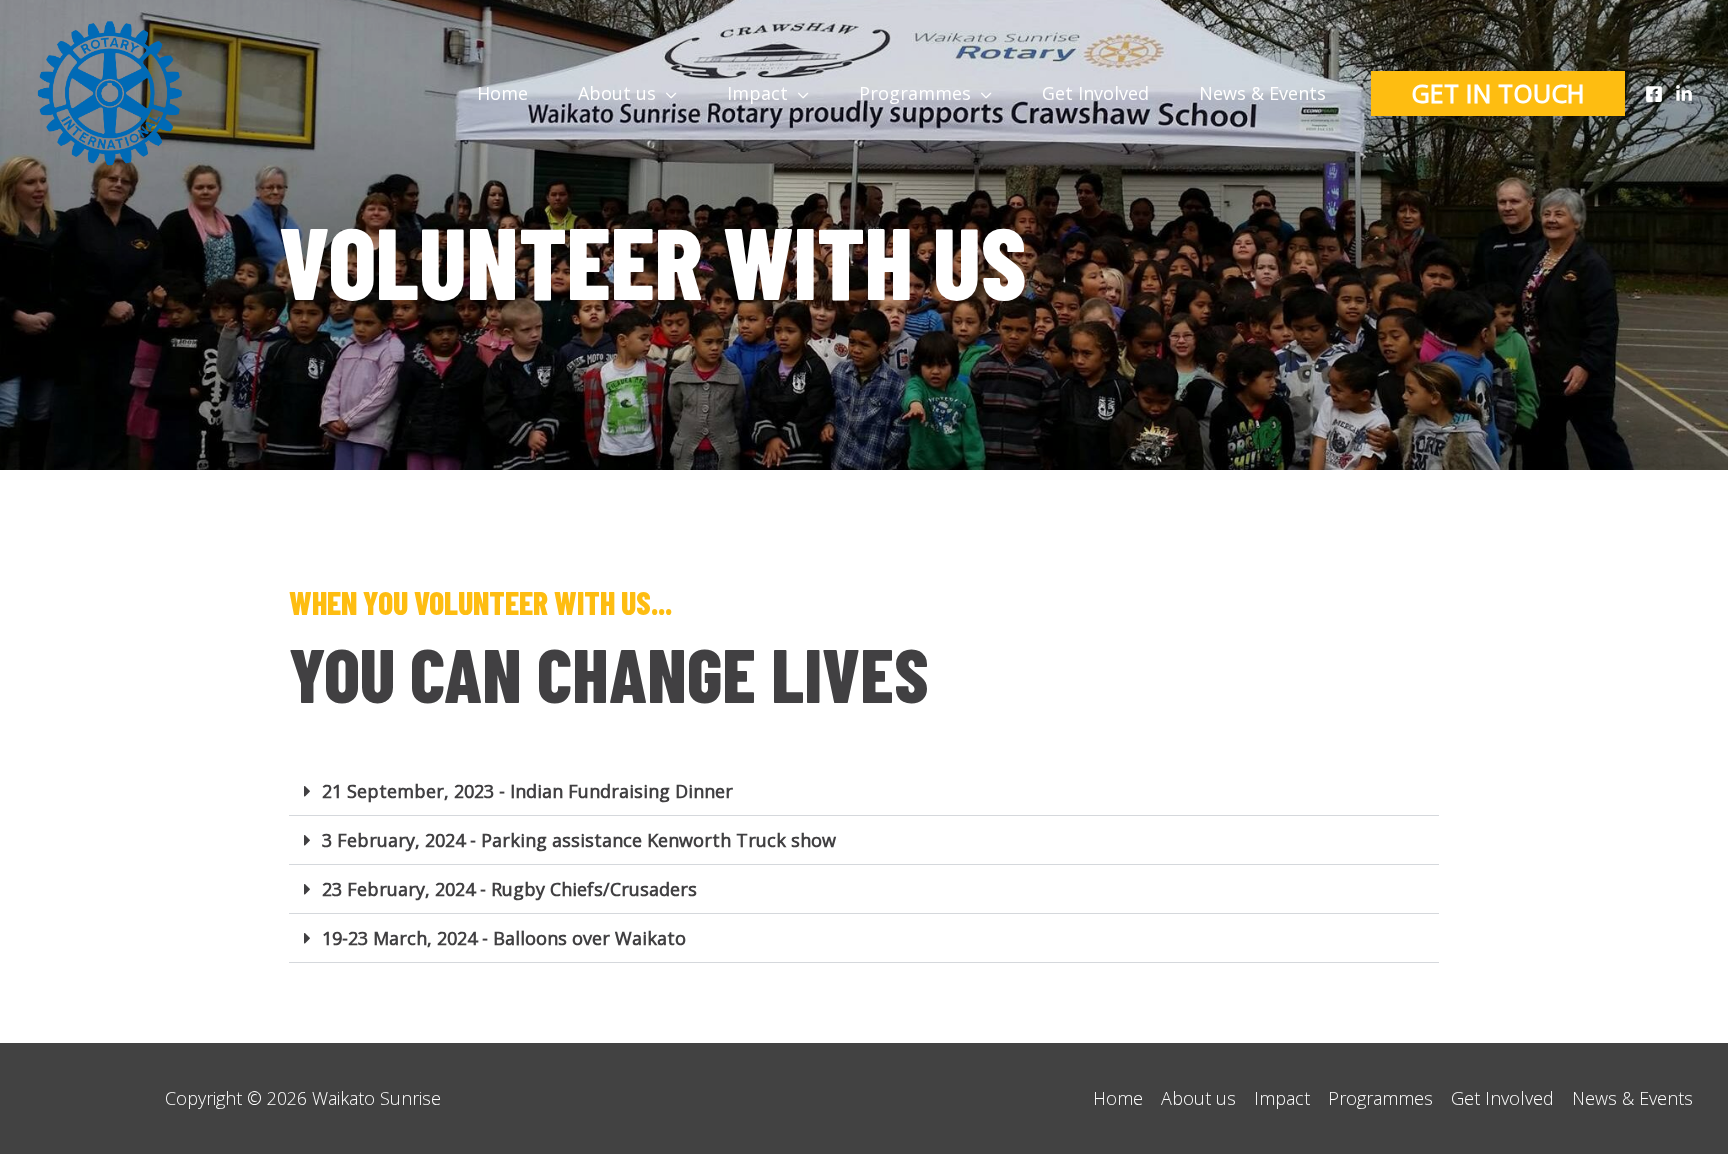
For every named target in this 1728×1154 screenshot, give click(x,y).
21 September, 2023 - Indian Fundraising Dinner (527, 791)
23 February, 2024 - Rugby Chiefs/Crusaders (509, 889)
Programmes (1380, 1098)
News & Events (1632, 1098)
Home (1118, 1098)
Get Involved (1502, 1098)
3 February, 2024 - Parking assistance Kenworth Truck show (579, 840)
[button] (864, 791)
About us (1198, 1098)
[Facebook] (1654, 94)
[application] (666, 93)
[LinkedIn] (1684, 94)
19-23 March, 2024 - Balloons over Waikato (504, 938)
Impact (1282, 1098)
